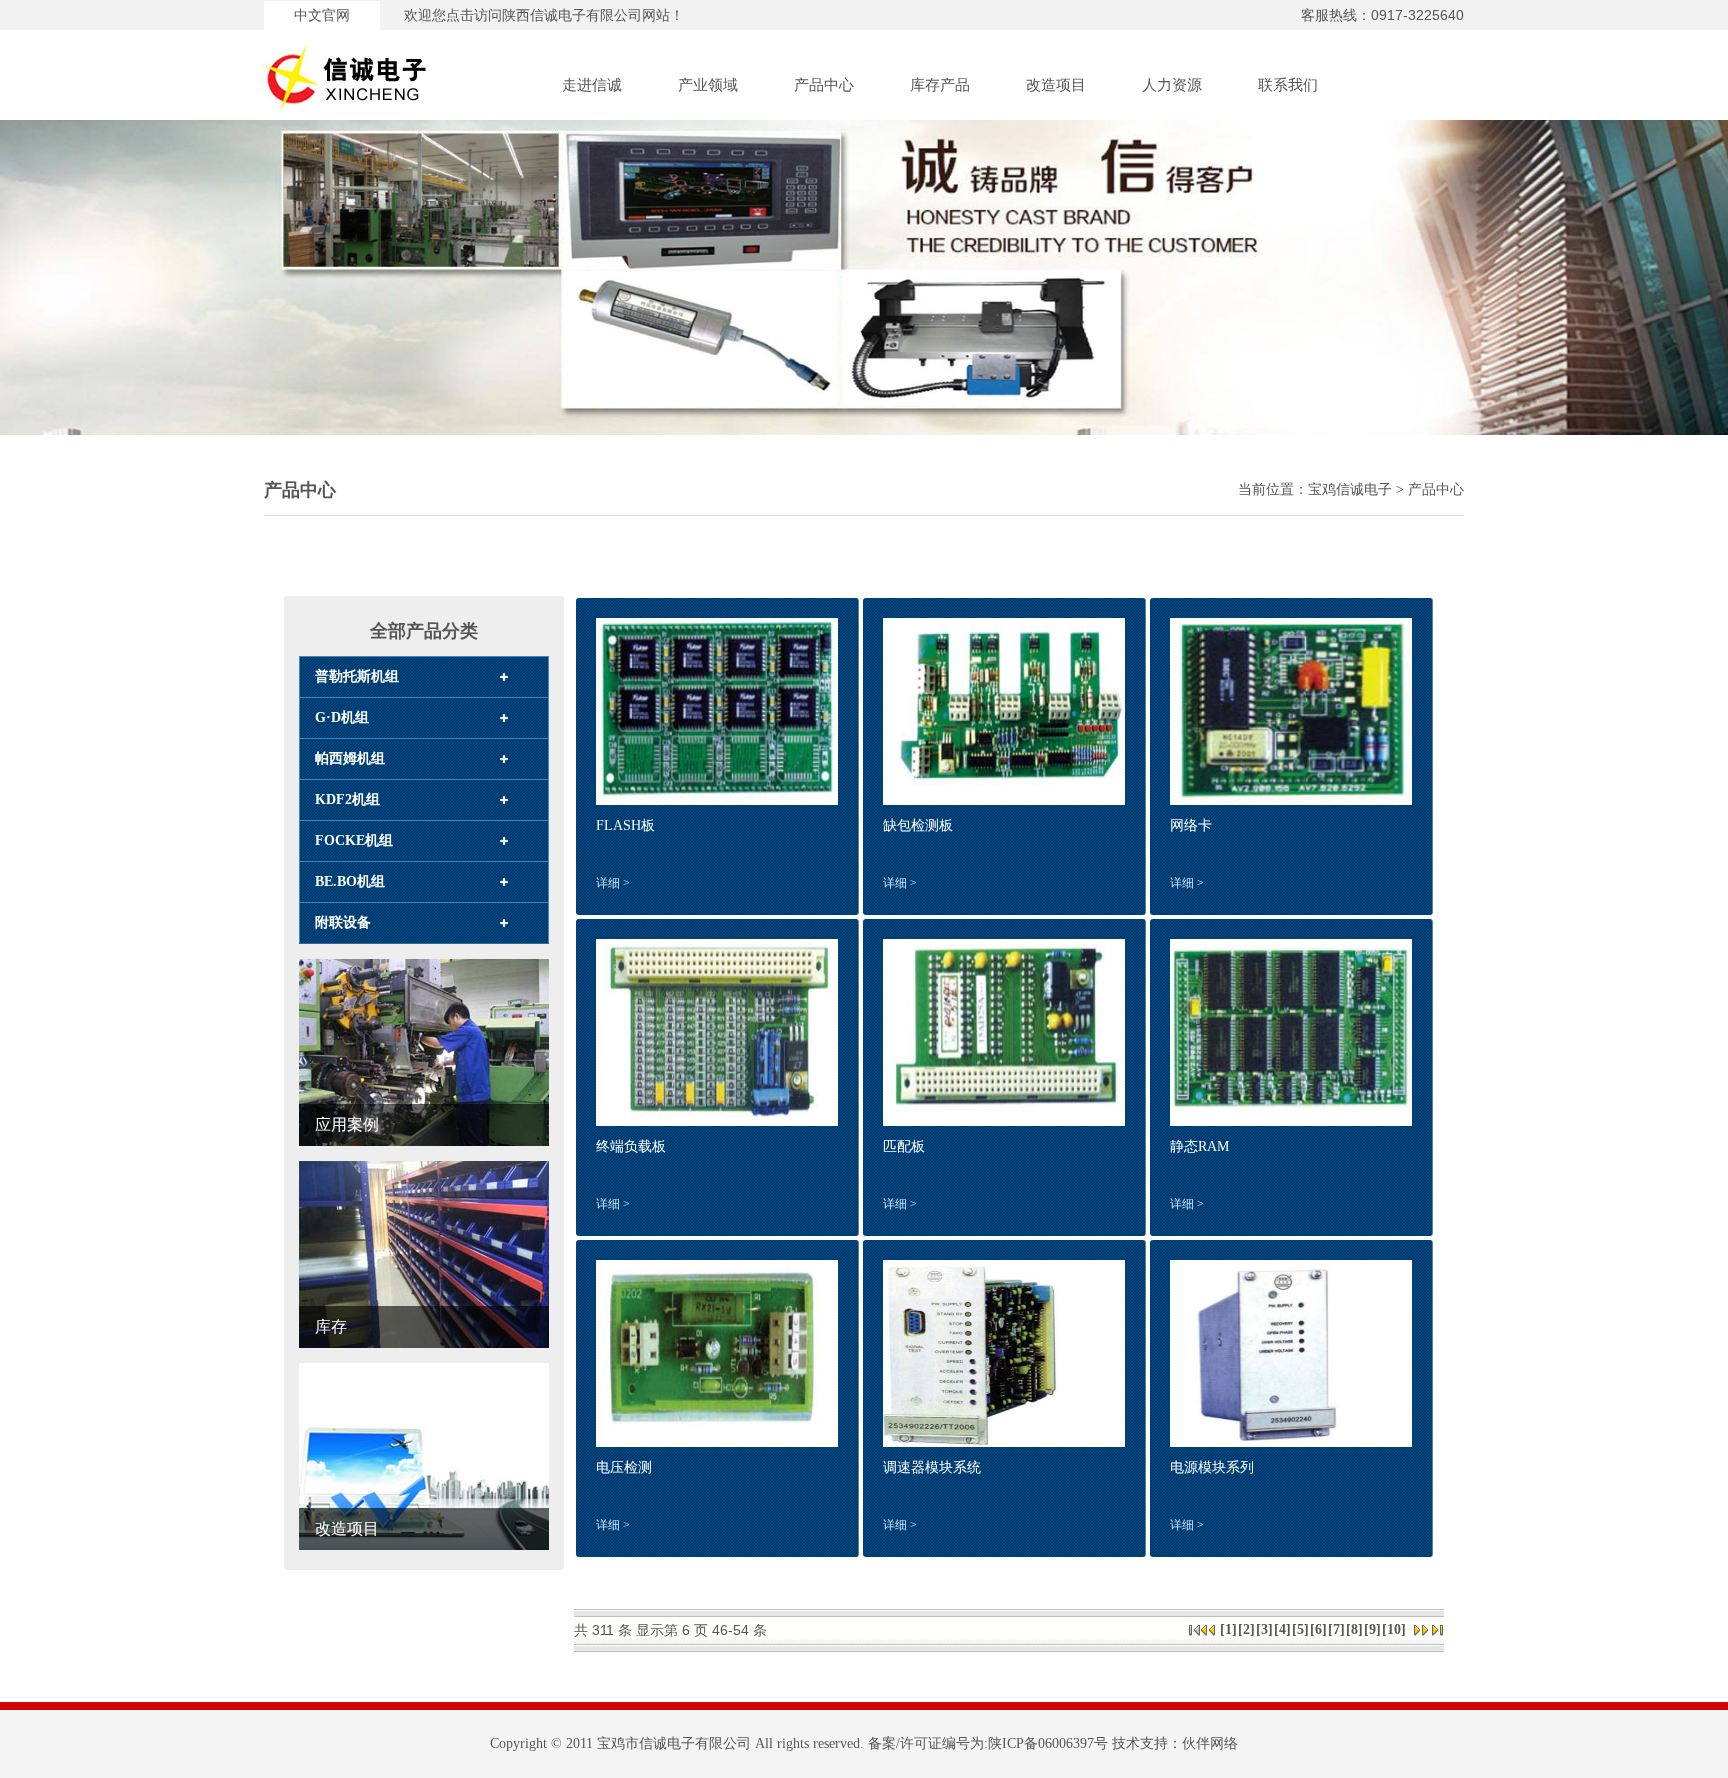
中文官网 (322, 15)
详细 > (613, 883)
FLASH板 (625, 825)
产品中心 (824, 85)
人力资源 (1172, 85)
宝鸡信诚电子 (1350, 489)
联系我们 (1288, 85)
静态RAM (1199, 1146)
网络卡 (1191, 825)
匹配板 (904, 1146)
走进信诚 (592, 85)
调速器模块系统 (932, 1467)
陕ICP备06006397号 (1048, 1743)
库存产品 (940, 85)
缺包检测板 (918, 825)
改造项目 (1056, 85)
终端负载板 (631, 1146)
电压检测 (624, 1467)
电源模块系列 (1212, 1467)
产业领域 (708, 85)
